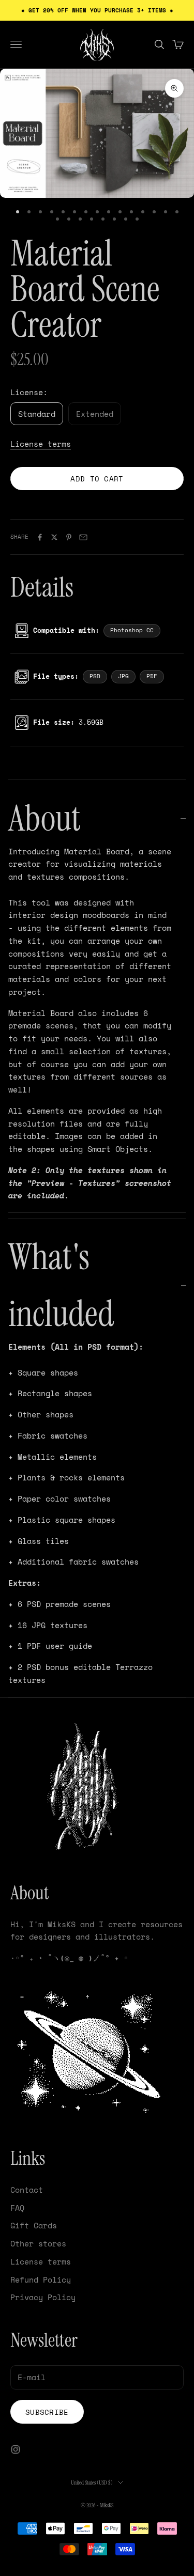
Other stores (38, 2243)
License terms (41, 444)
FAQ (17, 2208)
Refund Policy (41, 2280)
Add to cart (97, 479)
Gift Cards (34, 2225)
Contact (27, 2190)
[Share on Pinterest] (69, 537)
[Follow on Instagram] (16, 2449)
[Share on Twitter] (54, 537)
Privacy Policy (43, 2297)
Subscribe (47, 2412)
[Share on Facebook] (40, 537)
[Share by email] (83, 537)
